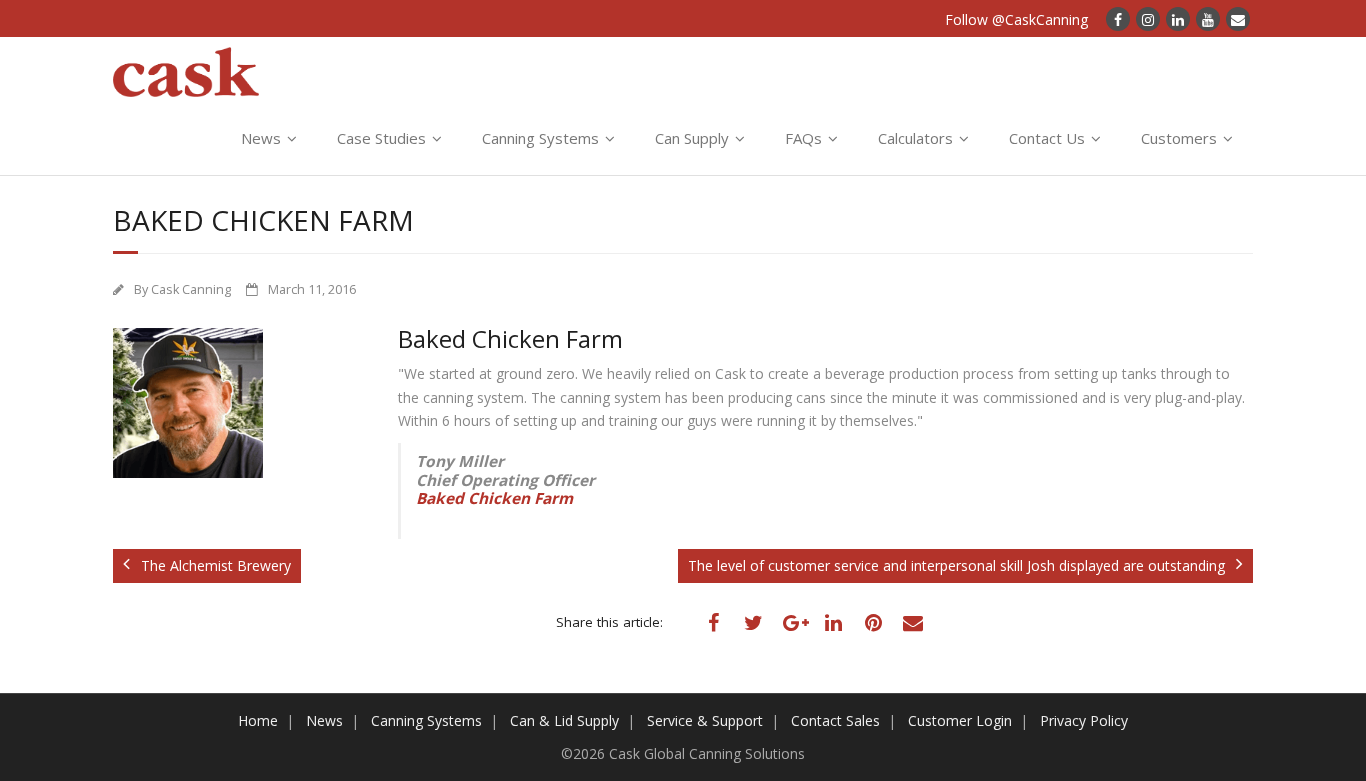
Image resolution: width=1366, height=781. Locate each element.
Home (258, 720)
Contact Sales (835, 720)
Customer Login (960, 720)
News (261, 138)
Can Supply (692, 138)
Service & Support (705, 720)
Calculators (915, 138)
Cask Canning (191, 289)
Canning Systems (540, 138)
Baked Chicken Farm (494, 498)
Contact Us (1047, 138)
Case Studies (381, 138)
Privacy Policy (1084, 720)
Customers (1179, 138)
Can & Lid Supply (564, 720)
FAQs (803, 138)
